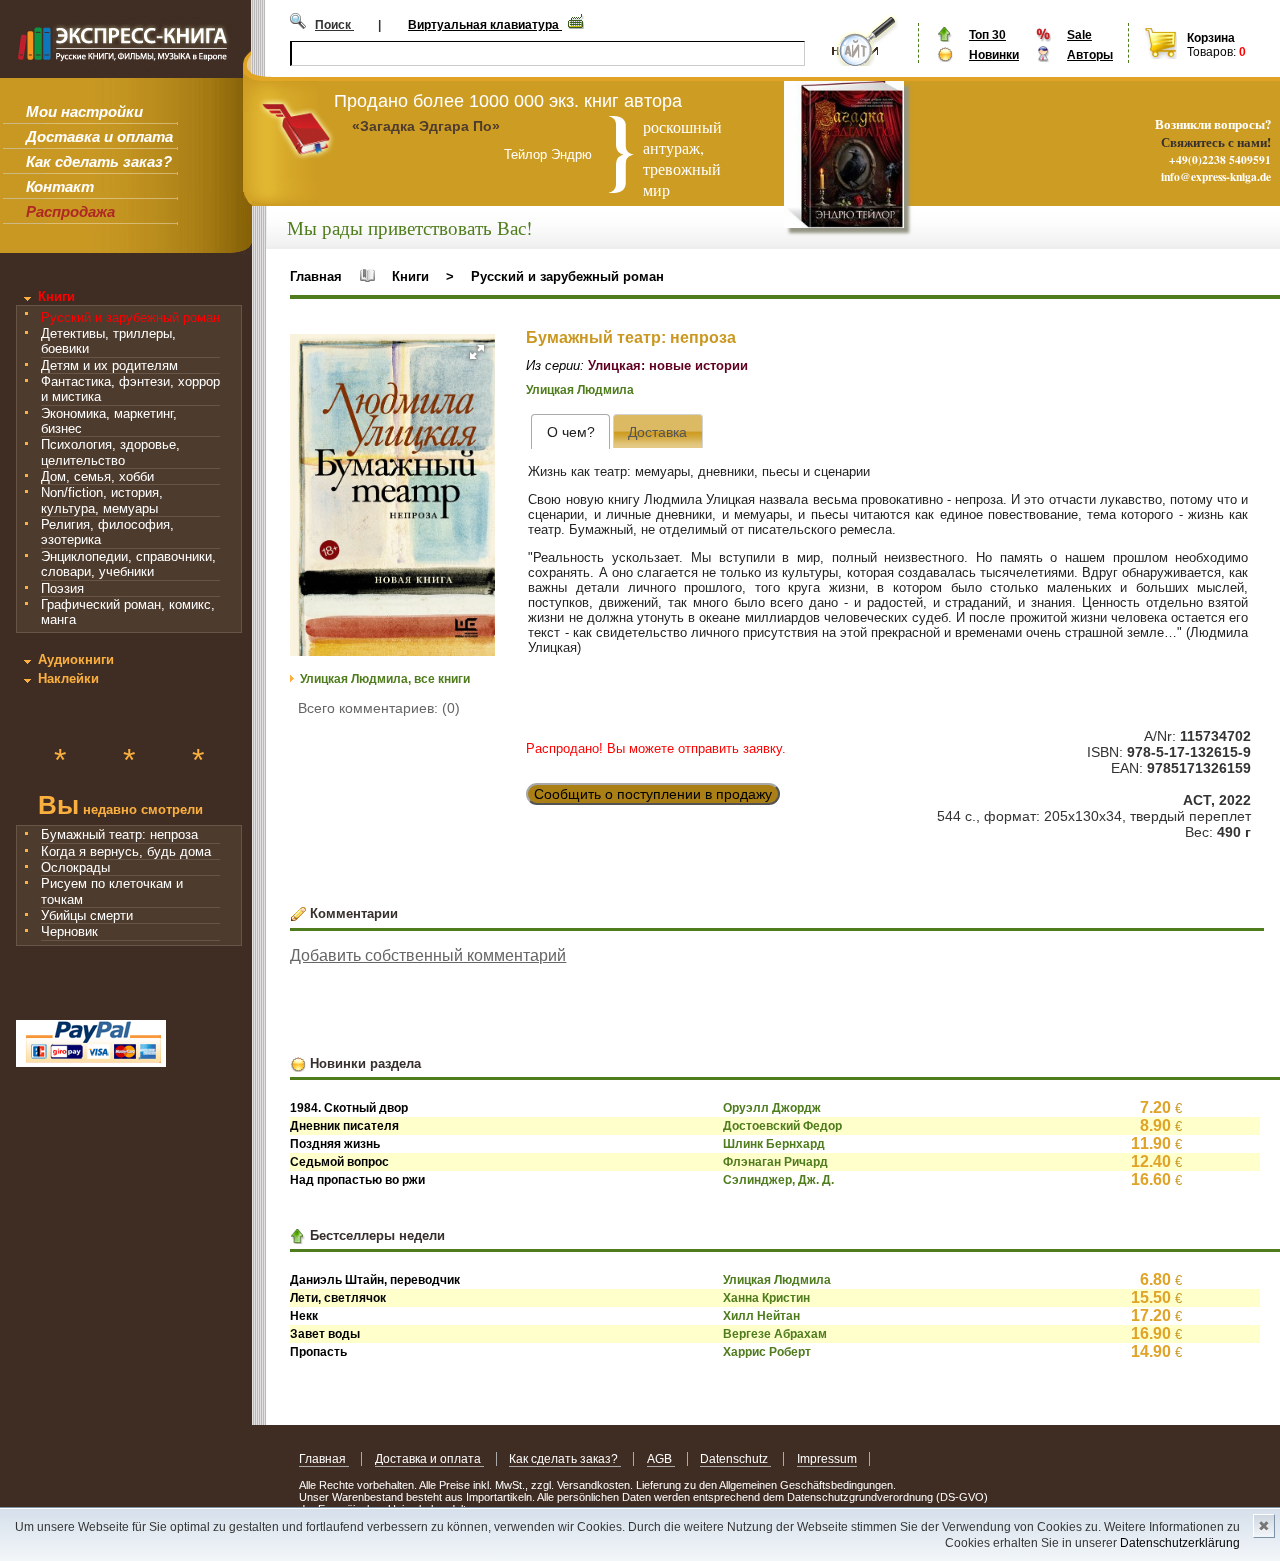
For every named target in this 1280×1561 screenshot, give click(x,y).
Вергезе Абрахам (775, 1334)
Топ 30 (987, 35)
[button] (477, 352)
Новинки (994, 55)
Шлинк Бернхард (774, 1144)
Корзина (1211, 38)
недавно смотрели (120, 807)
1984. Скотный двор (349, 1108)
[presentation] (570, 431)
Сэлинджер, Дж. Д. (778, 1180)
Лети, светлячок (338, 1298)
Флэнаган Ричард (775, 1162)
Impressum (827, 1459)
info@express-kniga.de (1216, 176)
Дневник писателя (344, 1126)
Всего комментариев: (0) (379, 708)
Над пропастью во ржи (357, 1180)
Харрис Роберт (767, 1352)
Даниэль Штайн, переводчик (375, 1280)
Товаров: (1211, 52)
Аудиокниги (76, 659)
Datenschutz (735, 1459)
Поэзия (62, 588)
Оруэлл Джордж (772, 1108)
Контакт (60, 186)
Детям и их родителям (109, 365)
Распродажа (70, 211)
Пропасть (318, 1352)
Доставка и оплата (99, 136)
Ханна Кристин (766, 1298)
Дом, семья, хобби (97, 476)
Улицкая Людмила (580, 390)
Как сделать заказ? (99, 161)
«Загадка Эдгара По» (426, 126)
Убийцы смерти (87, 915)
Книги (56, 296)
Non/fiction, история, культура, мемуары (102, 500)
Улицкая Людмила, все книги (385, 679)
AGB (661, 1459)
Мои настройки (84, 111)
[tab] (570, 431)
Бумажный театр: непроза (119, 834)
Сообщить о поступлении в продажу (653, 794)
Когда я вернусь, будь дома (126, 851)
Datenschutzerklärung (1180, 1543)
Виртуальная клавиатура (485, 25)
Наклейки (68, 678)
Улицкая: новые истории (668, 365)
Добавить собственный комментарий (428, 955)
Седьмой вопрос (339, 1162)
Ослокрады (75, 867)
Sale (1079, 35)
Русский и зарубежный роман (130, 317)
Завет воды (325, 1334)
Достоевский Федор (782, 1126)
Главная (316, 276)
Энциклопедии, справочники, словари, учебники (128, 564)
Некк (304, 1316)
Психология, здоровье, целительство (110, 452)
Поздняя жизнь (335, 1144)
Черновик (69, 931)
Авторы (1090, 55)
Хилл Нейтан (761, 1316)
